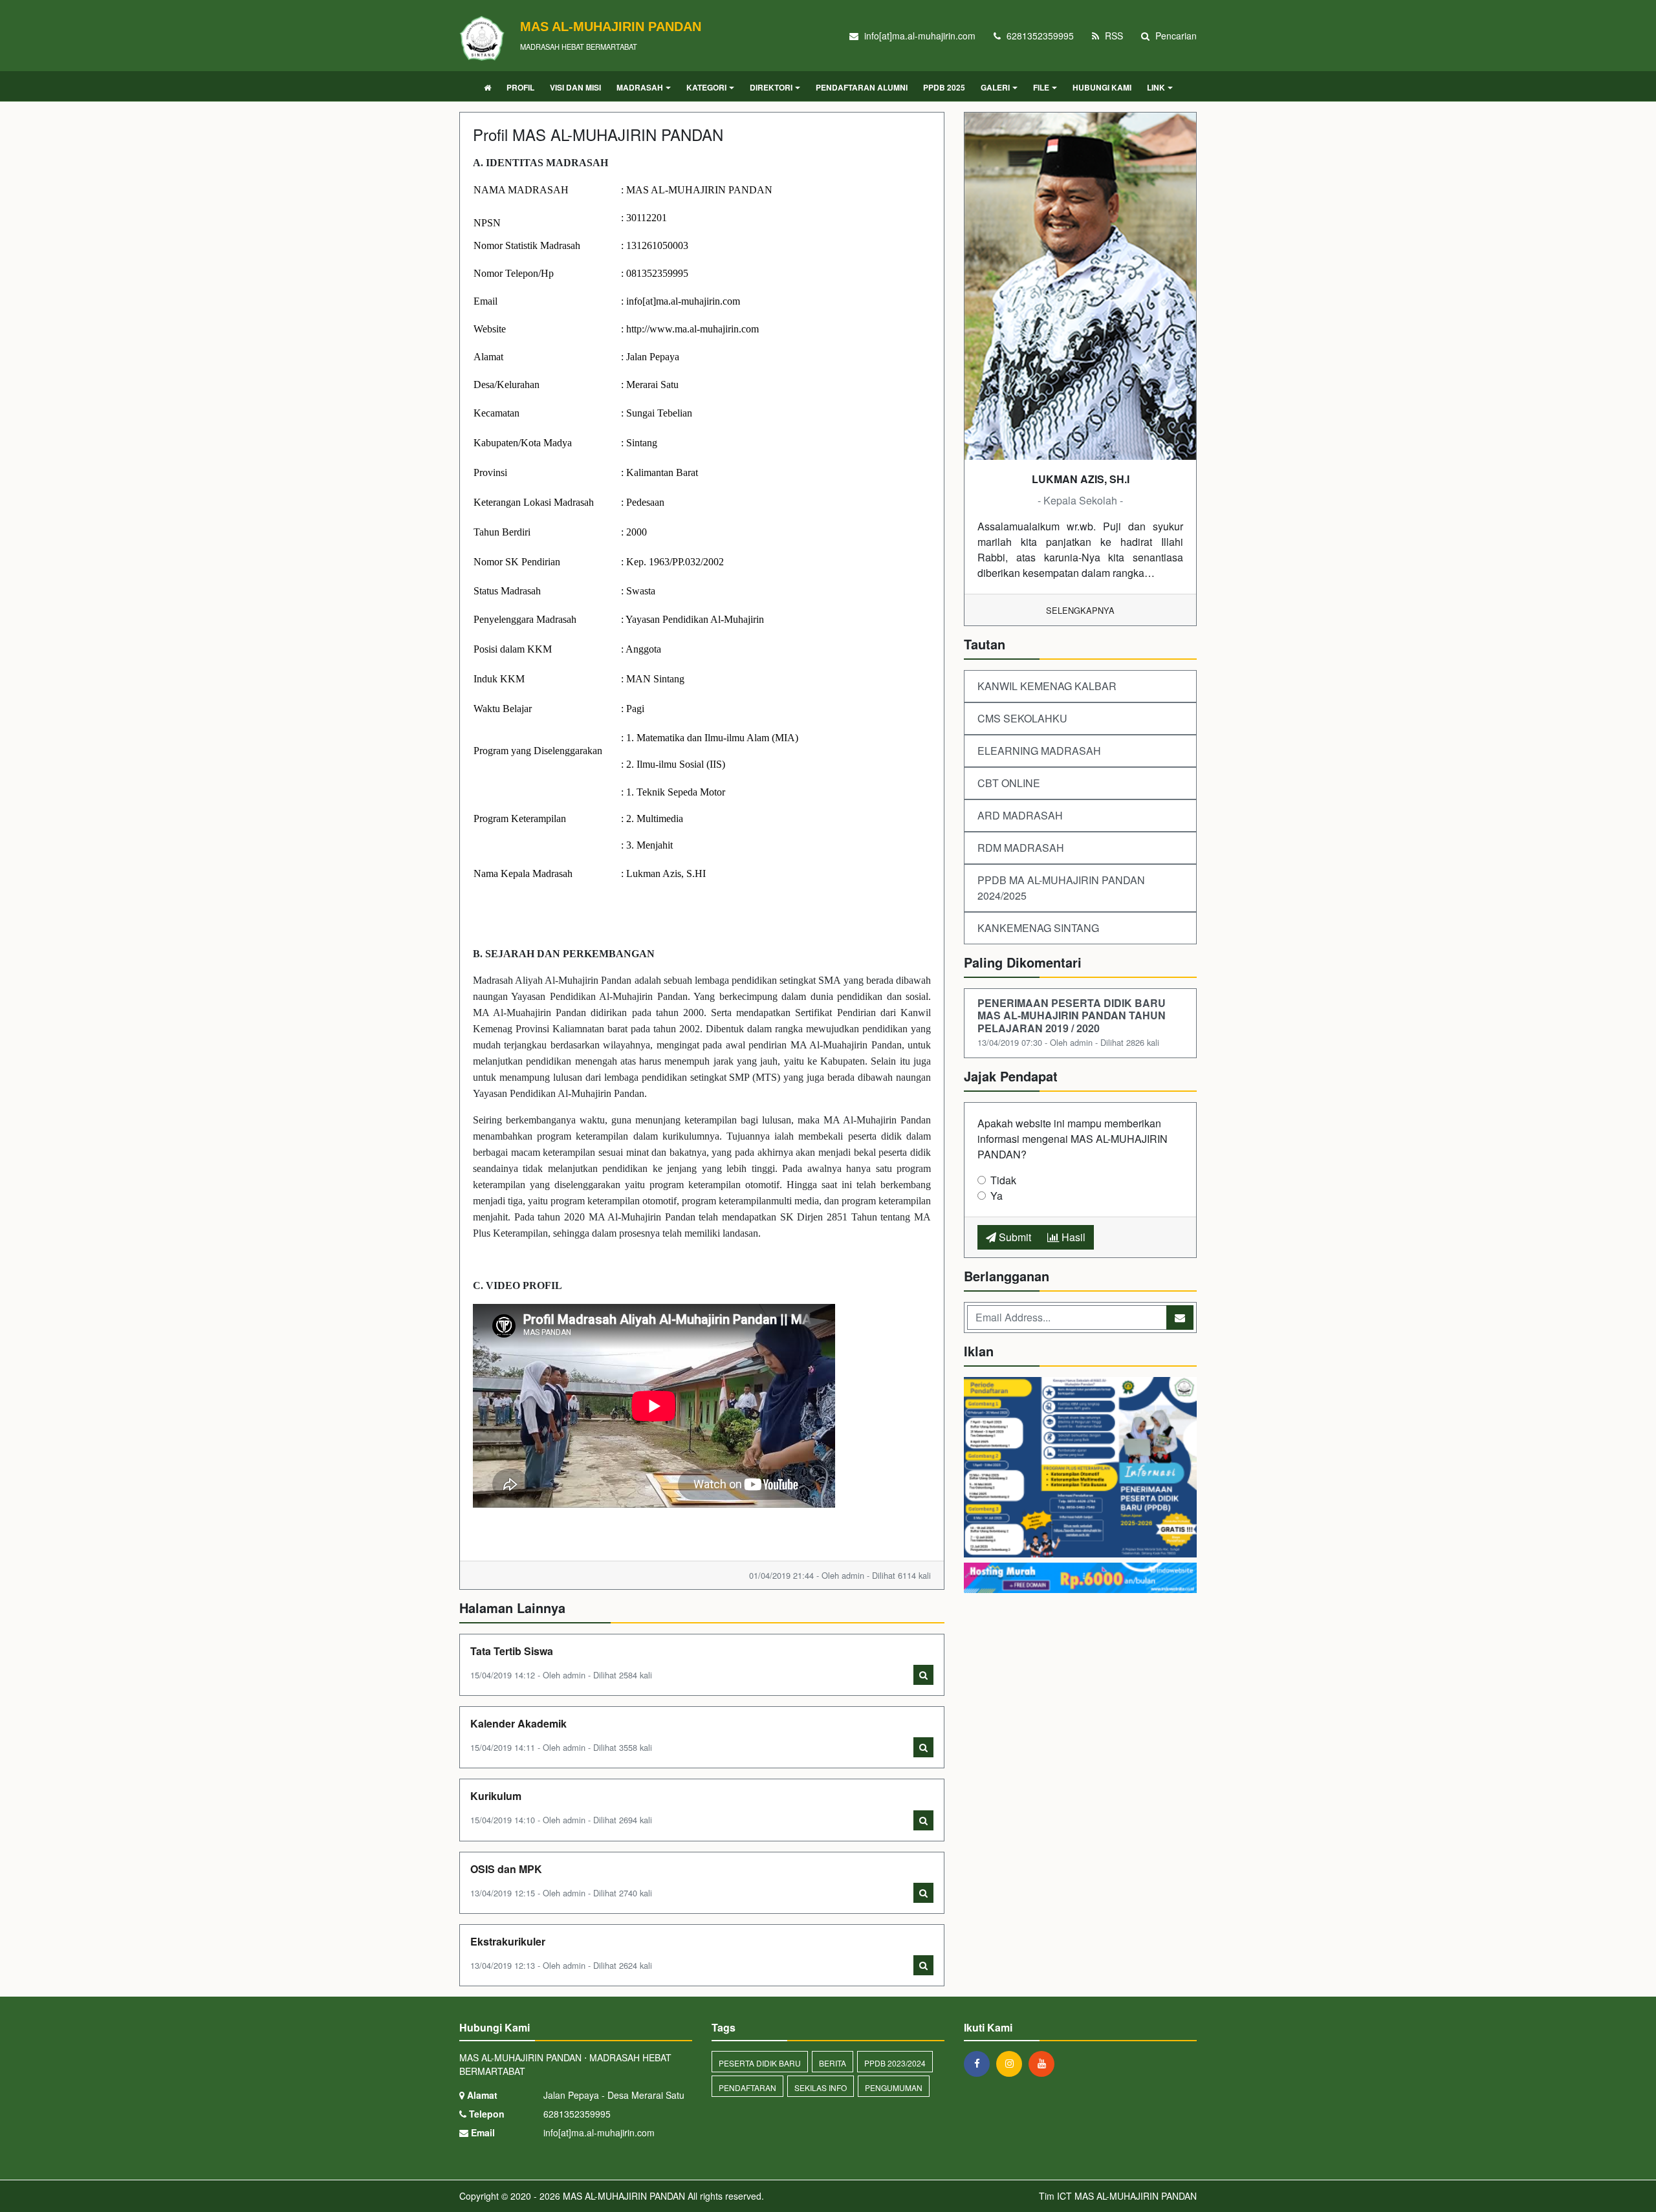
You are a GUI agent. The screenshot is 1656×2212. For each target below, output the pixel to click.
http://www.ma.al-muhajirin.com (692, 329)
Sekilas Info (821, 2087)
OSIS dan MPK (506, 1869)
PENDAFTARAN (747, 2087)
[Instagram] (1012, 2063)
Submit (1014, 1237)
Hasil (1072, 1237)
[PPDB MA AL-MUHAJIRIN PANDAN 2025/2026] (1080, 1469)
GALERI (995, 87)
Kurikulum (496, 1796)
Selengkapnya (1080, 610)
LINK (1156, 87)
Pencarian (1175, 36)
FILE (1041, 87)
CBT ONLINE (1009, 783)
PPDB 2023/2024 (895, 2063)
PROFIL (520, 87)
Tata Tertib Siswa (512, 1651)
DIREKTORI (771, 87)
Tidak (1003, 1180)
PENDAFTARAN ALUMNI (862, 87)
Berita (833, 2063)
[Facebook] (980, 2063)
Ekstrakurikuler (508, 1941)
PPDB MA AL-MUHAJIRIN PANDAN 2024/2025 (1061, 888)
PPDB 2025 (944, 87)
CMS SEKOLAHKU (1022, 718)
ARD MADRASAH (1020, 815)
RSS (1113, 36)
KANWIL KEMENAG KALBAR (1047, 686)
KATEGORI (706, 87)
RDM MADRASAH (1021, 848)
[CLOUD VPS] (1080, 1579)
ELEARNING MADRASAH (1039, 751)
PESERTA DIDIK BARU (760, 2063)
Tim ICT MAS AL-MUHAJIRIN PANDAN (1118, 2196)
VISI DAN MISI (575, 87)
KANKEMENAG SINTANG (1038, 928)
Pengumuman (894, 2087)
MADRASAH (640, 87)
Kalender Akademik (518, 1723)
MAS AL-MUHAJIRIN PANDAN (623, 2196)
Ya (997, 1196)
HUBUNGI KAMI (1102, 87)
